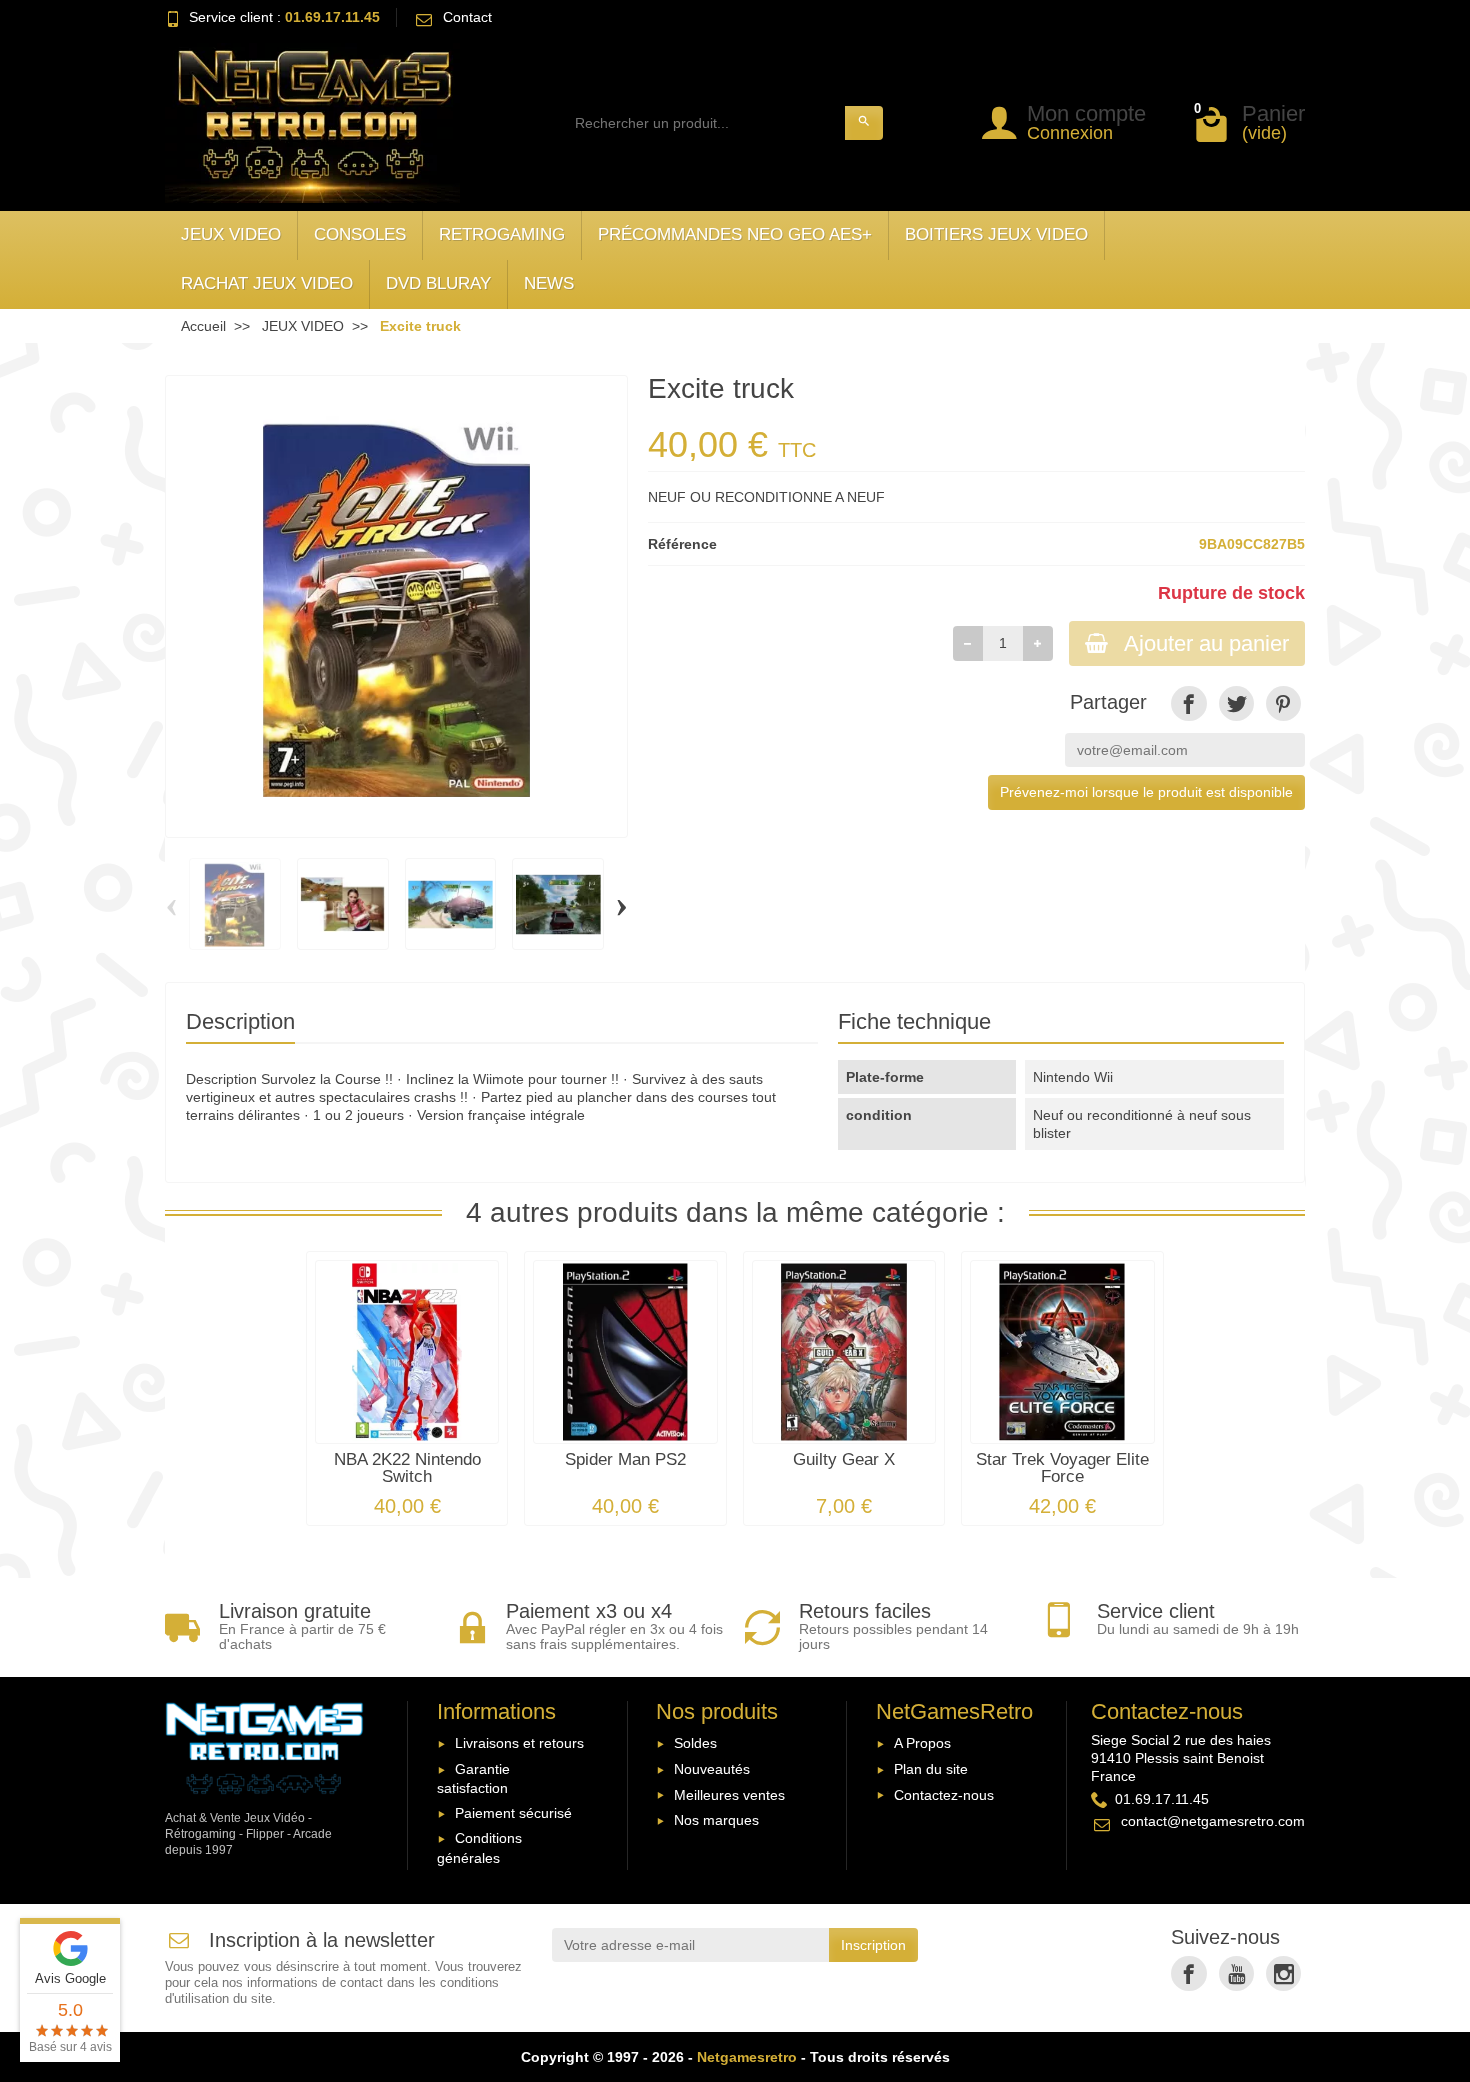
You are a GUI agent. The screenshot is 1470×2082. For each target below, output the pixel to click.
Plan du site (931, 1769)
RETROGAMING (502, 234)
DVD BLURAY (438, 283)
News (549, 283)
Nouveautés (712, 1769)
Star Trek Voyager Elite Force (1062, 1468)
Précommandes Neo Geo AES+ (735, 234)
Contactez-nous (944, 1795)
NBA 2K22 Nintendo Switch (407, 1468)
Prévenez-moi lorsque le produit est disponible (1146, 792)
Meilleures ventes (729, 1795)
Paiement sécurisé (513, 1813)
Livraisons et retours (519, 1743)
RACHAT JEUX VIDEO (267, 283)
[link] (1188, 703)
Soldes (695, 1743)
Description (240, 1021)
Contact (467, 17)
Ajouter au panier (1206, 643)
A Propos (922, 1743)
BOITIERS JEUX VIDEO (996, 234)
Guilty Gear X (844, 1459)
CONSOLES (360, 234)
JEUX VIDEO (231, 234)
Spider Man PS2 (625, 1459)
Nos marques (716, 1820)
